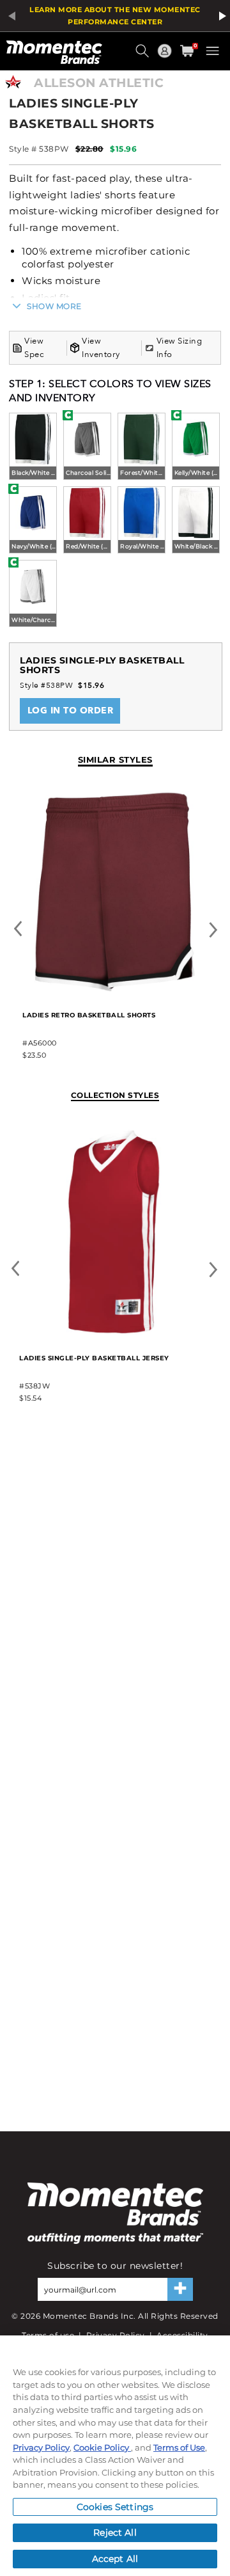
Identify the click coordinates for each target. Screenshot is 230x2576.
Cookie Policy (102, 2447)
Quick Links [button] (166, 57)
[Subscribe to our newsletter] (180, 2289)
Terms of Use (179, 2447)
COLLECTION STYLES (115, 1095)
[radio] (33, 448)
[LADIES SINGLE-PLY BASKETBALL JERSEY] (114, 1332)
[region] (115, 2456)
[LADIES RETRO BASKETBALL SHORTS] (115, 990)
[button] (144, 56)
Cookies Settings (115, 2507)
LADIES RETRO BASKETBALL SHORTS (89, 1015)
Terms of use (48, 2335)
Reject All (115, 2532)
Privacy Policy (116, 2335)
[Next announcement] (220, 16)
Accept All (115, 2559)
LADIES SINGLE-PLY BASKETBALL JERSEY (94, 1358)
